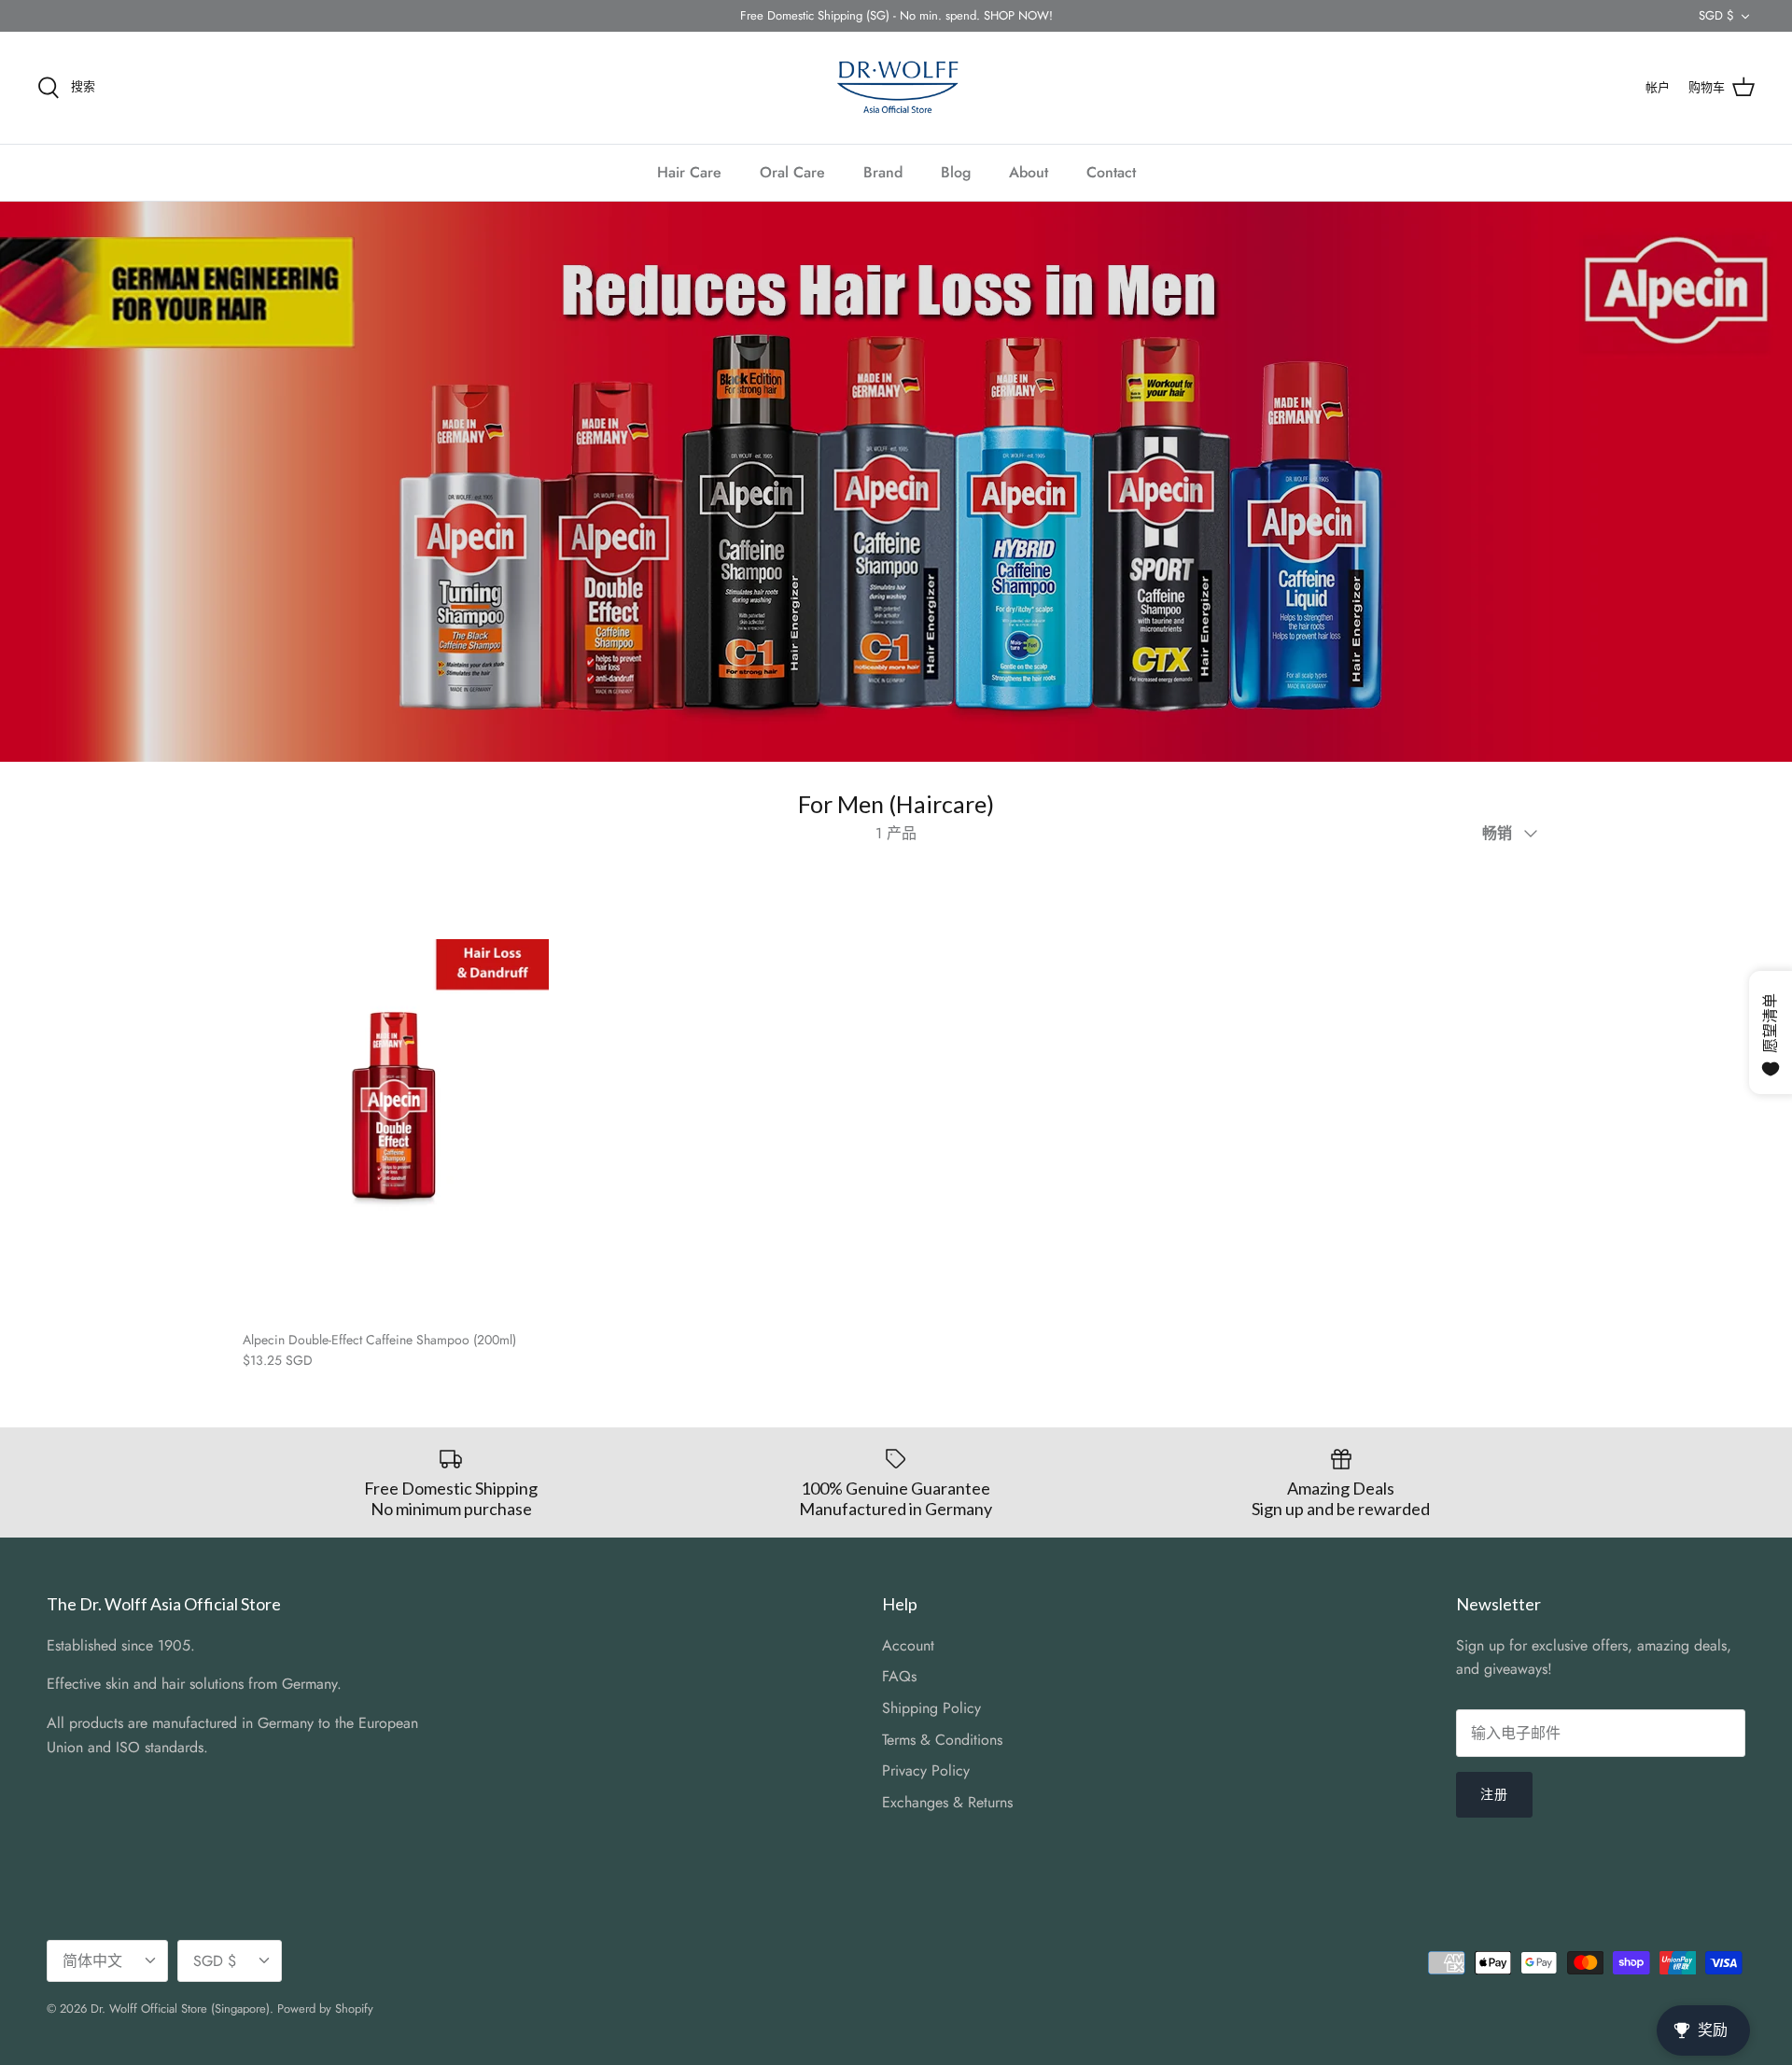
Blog (956, 172)
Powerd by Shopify (325, 2009)
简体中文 (92, 1961)
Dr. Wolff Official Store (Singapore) (180, 2009)
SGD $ (1716, 15)
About (1029, 172)
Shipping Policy (931, 1708)
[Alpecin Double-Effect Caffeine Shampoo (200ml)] (396, 1092)
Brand (883, 172)
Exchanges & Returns (947, 1802)
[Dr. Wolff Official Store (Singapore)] (896, 88)
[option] (896, 482)
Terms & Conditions (942, 1740)
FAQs (899, 1676)
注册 (1494, 1794)
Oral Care (792, 172)
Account (908, 1645)
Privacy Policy (926, 1770)
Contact (1111, 172)
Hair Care (689, 172)
